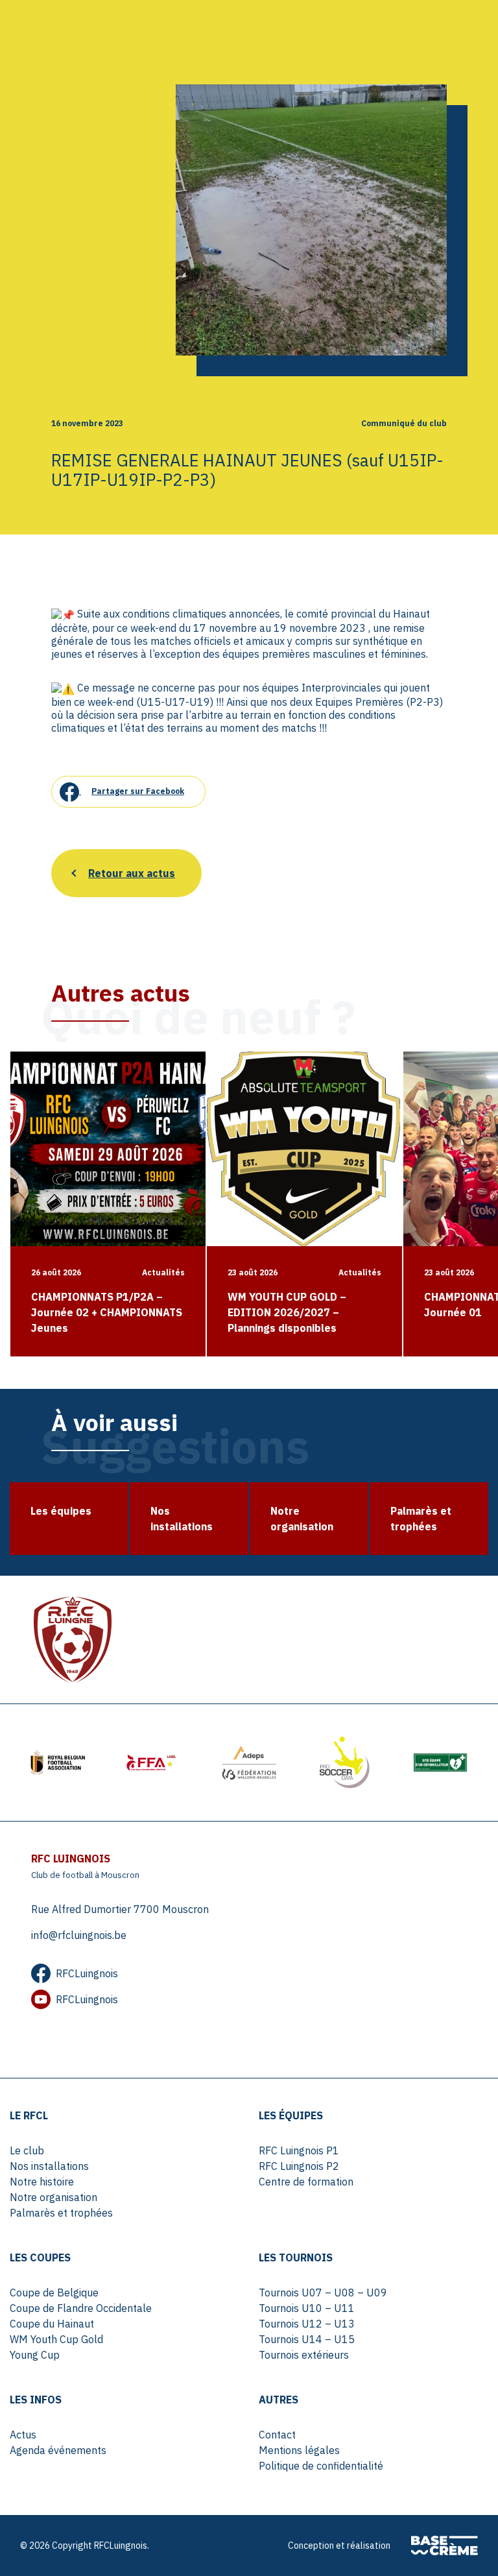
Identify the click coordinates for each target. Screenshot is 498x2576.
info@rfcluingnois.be (79, 1935)
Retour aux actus (132, 873)
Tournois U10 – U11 (307, 2308)
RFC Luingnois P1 (299, 2150)
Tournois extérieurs (304, 2355)
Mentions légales (299, 2450)
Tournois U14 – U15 (307, 2339)
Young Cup (35, 2355)
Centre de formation (306, 2182)
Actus (23, 2435)
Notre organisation (53, 2197)
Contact (277, 2435)
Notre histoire (42, 2182)
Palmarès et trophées (61, 2213)
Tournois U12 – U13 (307, 2324)
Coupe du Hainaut (52, 2324)
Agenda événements (58, 2450)
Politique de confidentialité (321, 2466)
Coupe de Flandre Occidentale (81, 2308)
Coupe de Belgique (54, 2293)
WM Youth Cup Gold (56, 2339)
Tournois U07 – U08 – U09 (323, 2293)
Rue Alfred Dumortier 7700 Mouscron (120, 1909)
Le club (27, 2150)
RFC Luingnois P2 (299, 2166)
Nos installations (49, 2166)
